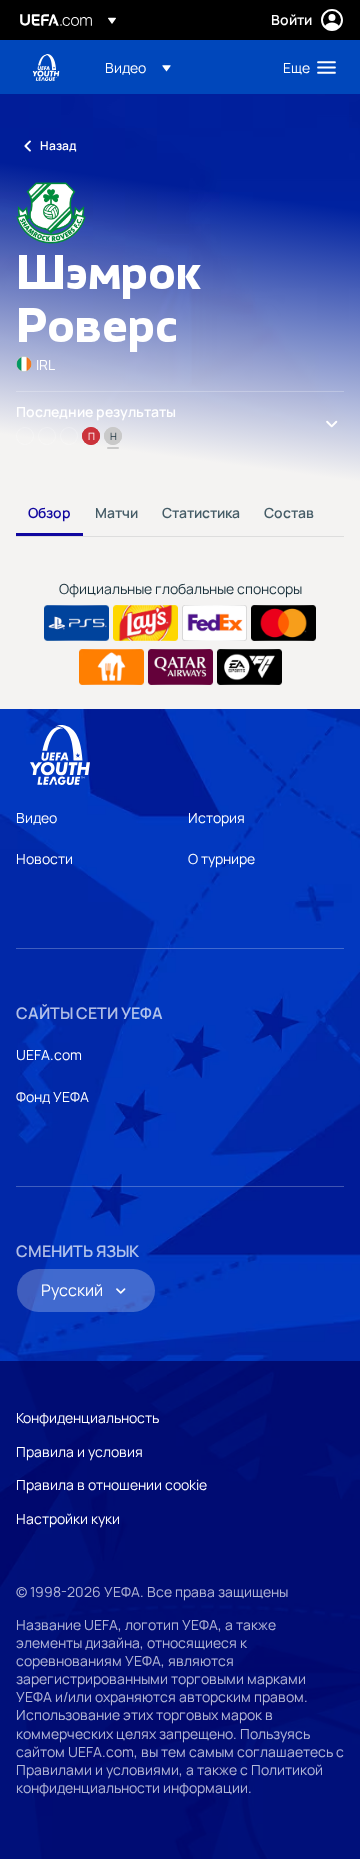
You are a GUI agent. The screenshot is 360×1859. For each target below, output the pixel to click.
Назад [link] (58, 145)
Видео (36, 817)
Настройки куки (68, 1518)
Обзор (49, 512)
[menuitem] (177, 67)
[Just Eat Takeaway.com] (111, 667)
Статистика (201, 512)
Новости (44, 858)
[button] (138, 67)
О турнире (221, 858)
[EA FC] (249, 667)
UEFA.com (49, 1054)
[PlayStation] (76, 623)
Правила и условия (79, 1451)
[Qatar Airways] (180, 667)
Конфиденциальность (87, 1417)
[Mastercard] (283, 623)
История (216, 817)
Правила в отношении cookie (111, 1484)
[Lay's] (145, 623)
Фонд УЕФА (52, 1096)
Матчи (116, 512)
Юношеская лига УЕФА (46, 67)
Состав (289, 512)
